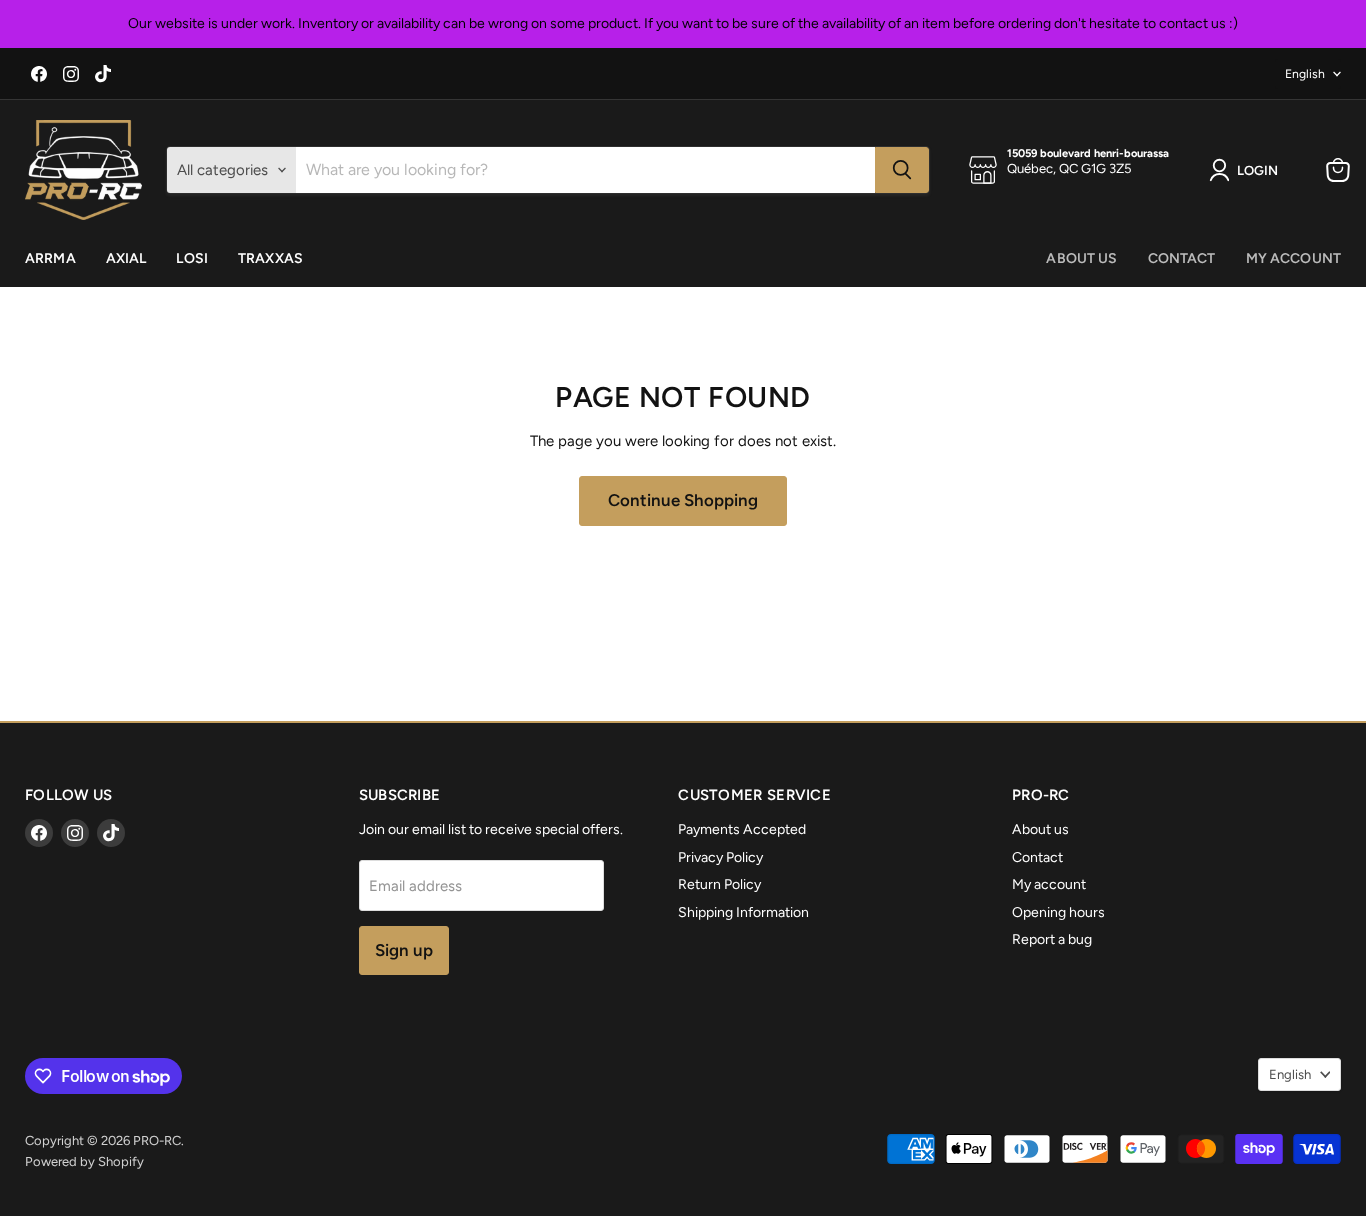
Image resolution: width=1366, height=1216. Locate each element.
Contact (1182, 258)
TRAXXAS (270, 258)
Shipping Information (743, 912)
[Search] (902, 170)
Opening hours (1058, 912)
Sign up (404, 950)
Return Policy (719, 884)
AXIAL (126, 258)
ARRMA (50, 258)
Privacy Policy (720, 857)
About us (1081, 258)
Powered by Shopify (84, 1161)
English (1305, 73)
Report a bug (1052, 939)
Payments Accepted (742, 829)
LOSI (192, 258)
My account (1293, 258)
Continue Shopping (683, 500)
